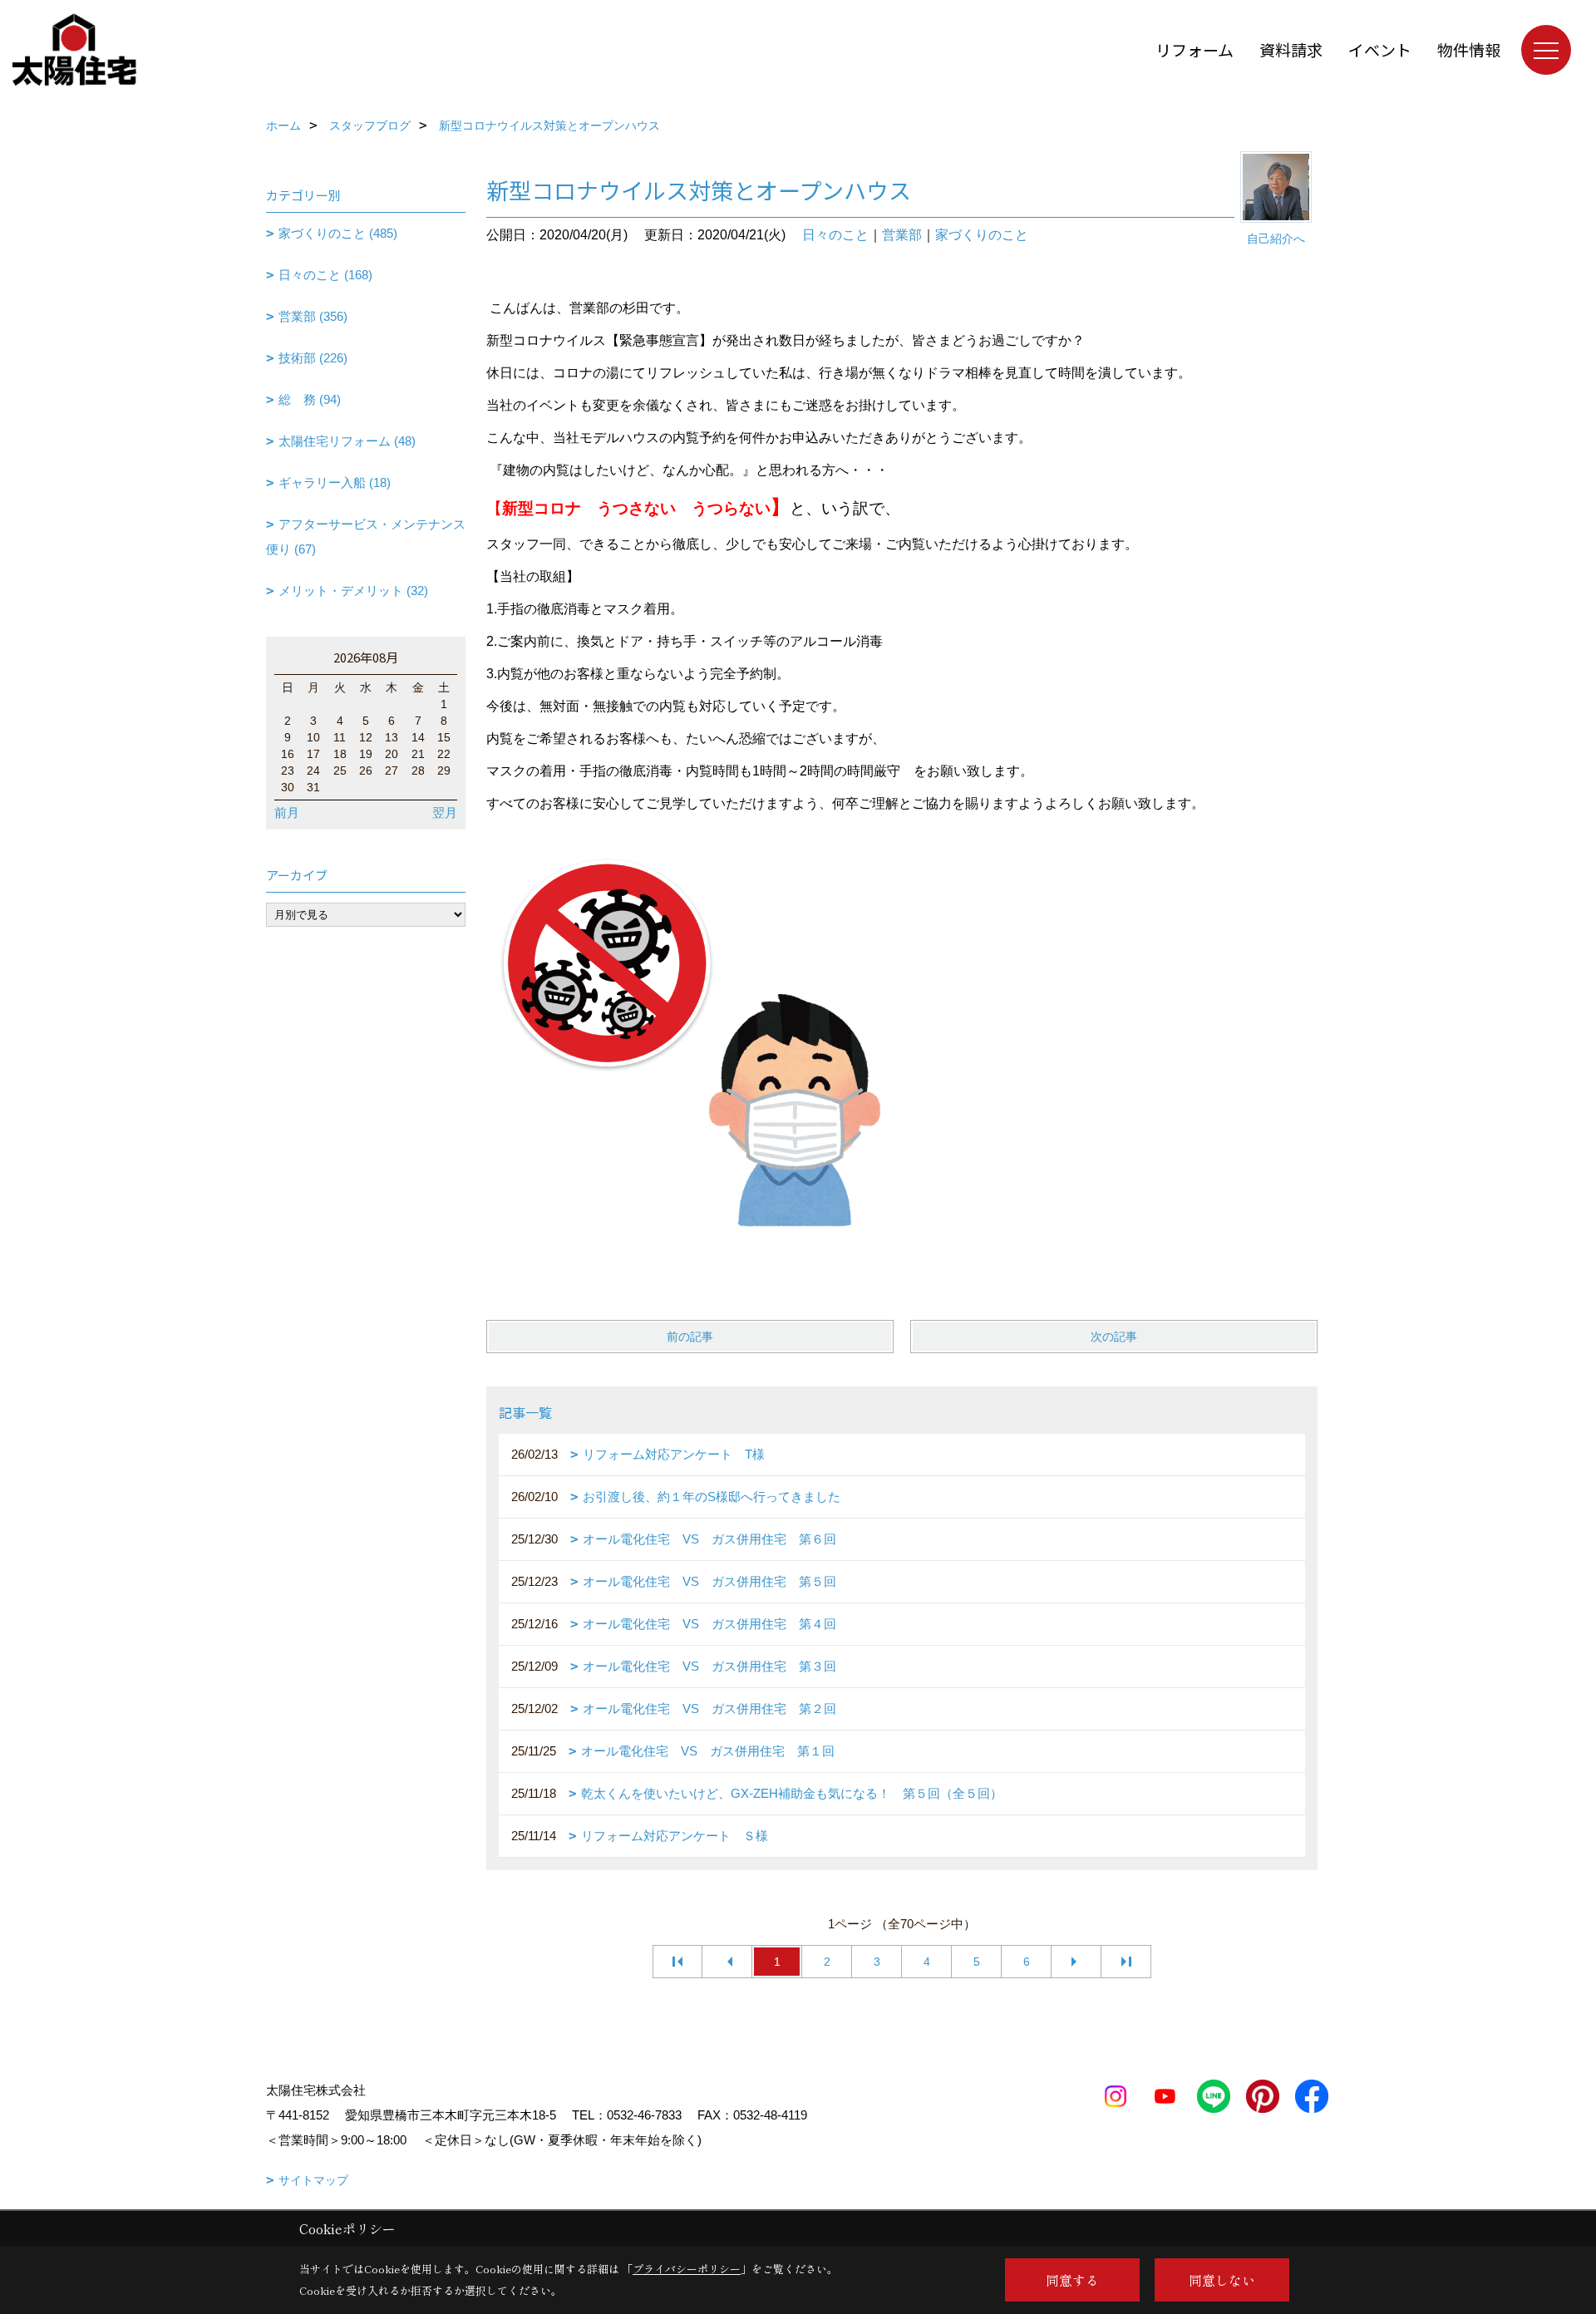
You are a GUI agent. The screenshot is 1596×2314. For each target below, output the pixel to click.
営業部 (902, 235)
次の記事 (1114, 1337)
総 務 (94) (310, 399)
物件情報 (1469, 49)
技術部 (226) (313, 358)
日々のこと (835, 235)
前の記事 (690, 1337)
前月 (287, 812)
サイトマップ (313, 2180)
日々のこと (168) (325, 275)
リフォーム (1195, 49)
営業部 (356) (313, 316)
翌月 (445, 812)
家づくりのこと (982, 235)
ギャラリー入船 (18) (335, 482)
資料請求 (1291, 49)
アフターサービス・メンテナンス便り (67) (366, 537)
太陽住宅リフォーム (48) (347, 441)
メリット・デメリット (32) (353, 591)
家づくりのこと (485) (338, 233)
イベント (1380, 49)
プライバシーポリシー (687, 2269)
